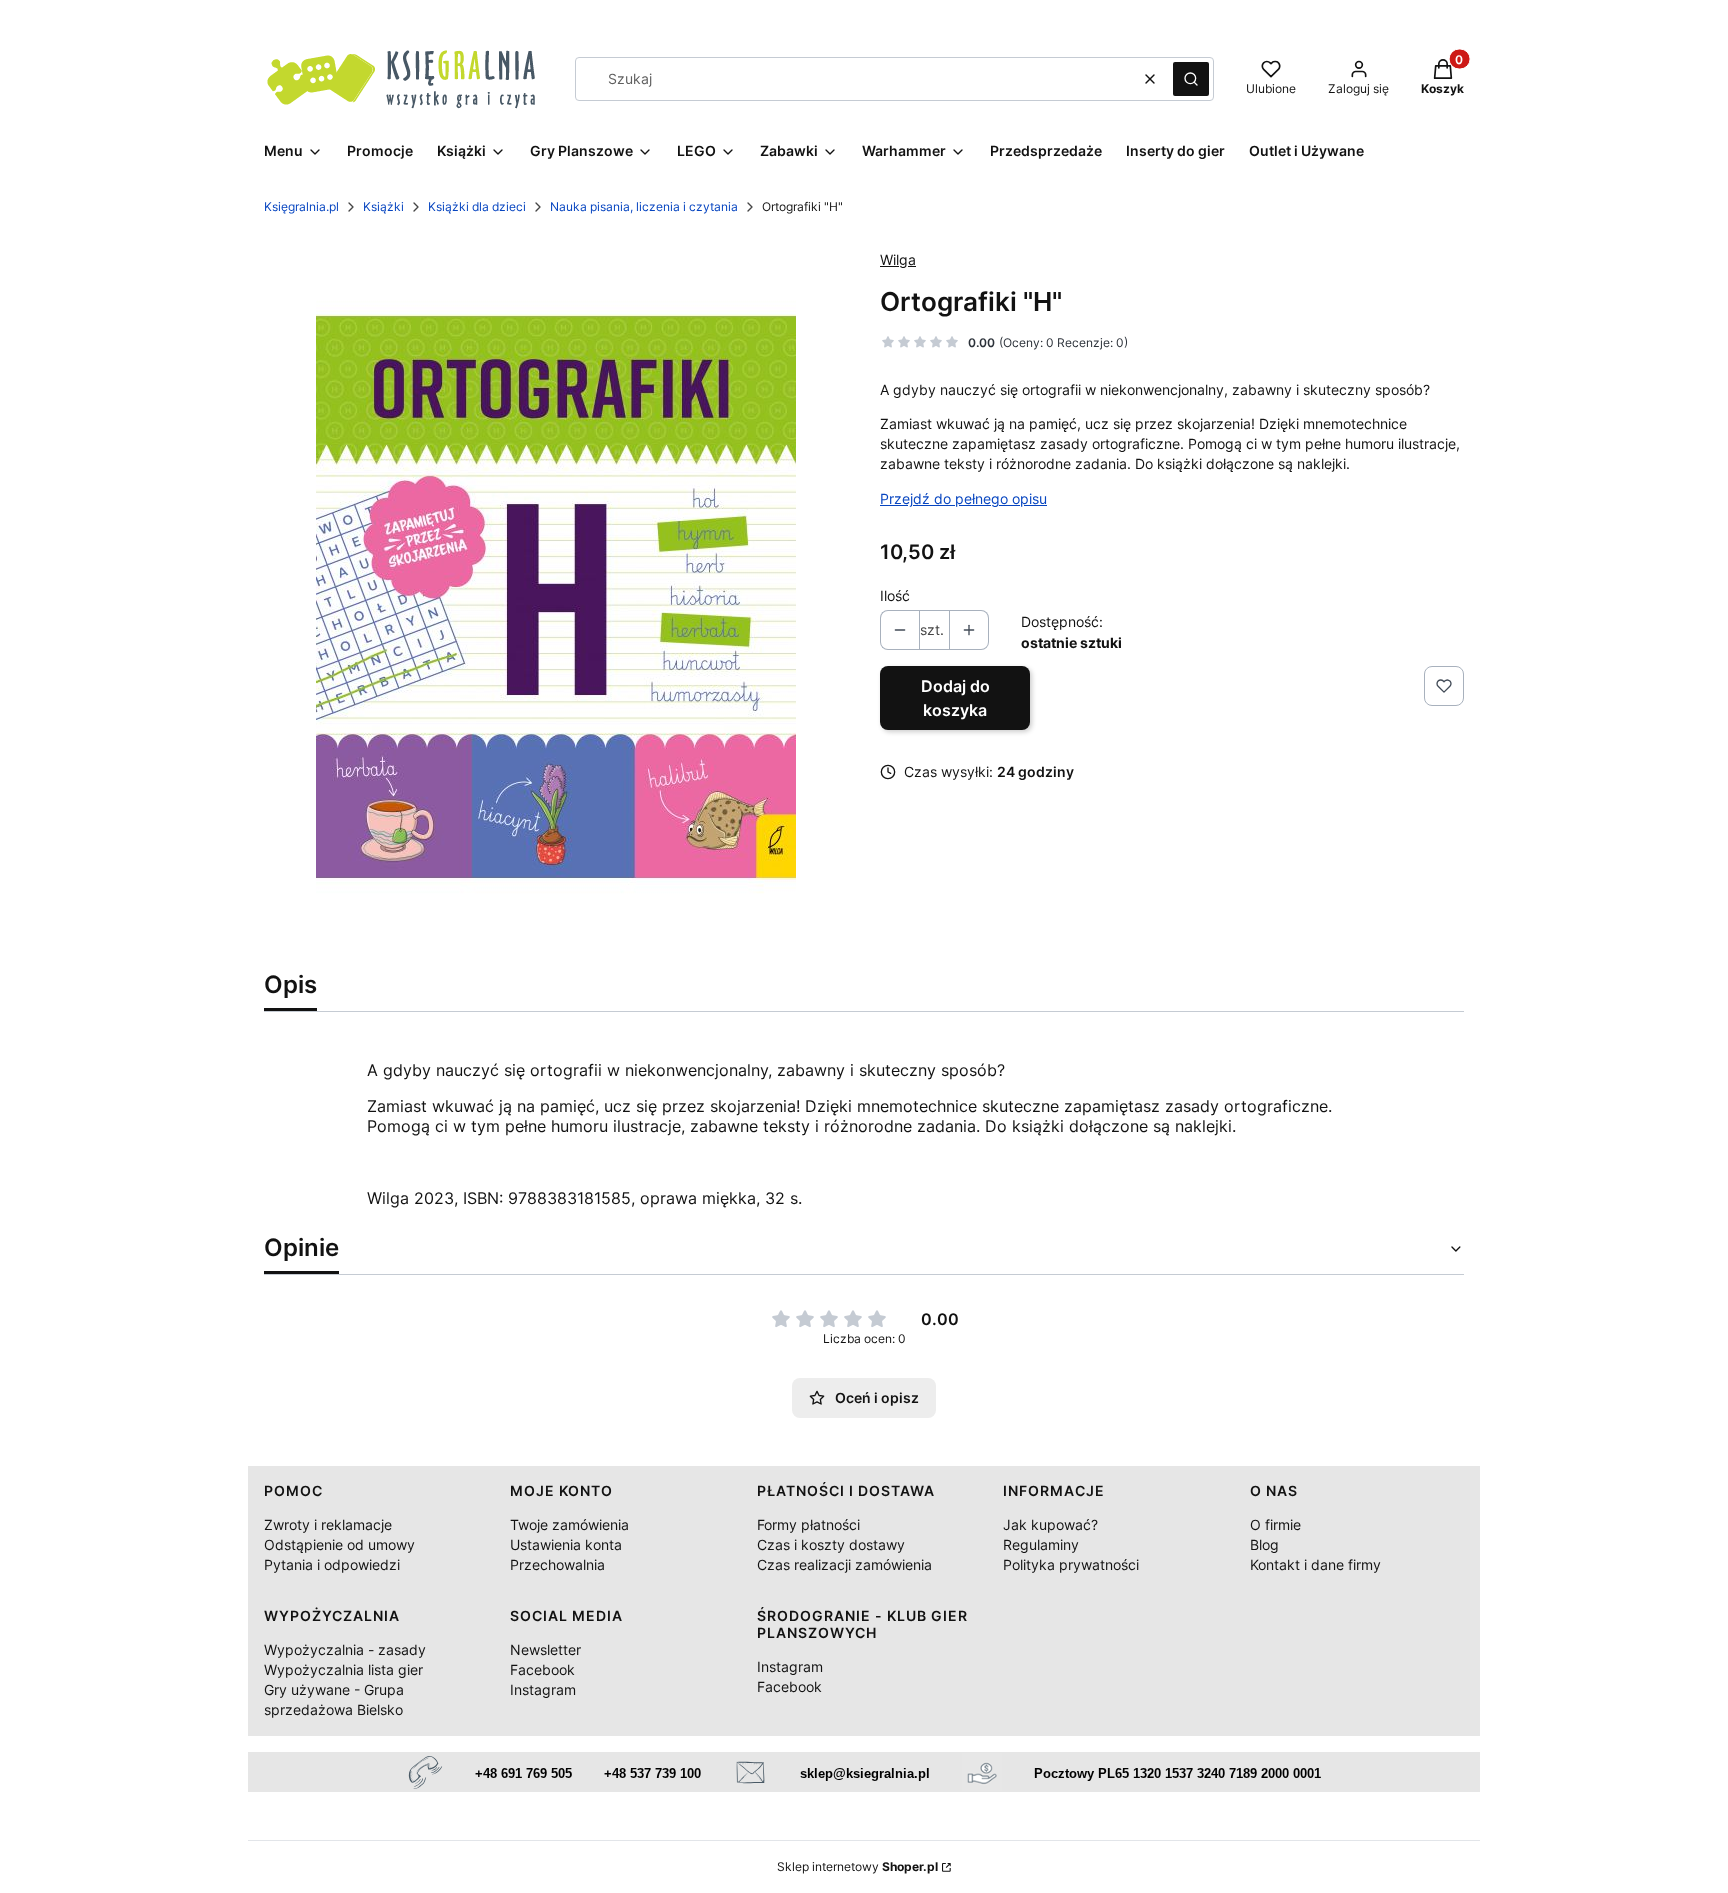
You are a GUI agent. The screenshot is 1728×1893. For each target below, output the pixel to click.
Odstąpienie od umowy (339, 1544)
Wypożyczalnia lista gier (343, 1669)
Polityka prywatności (1071, 1564)
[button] (1191, 79)
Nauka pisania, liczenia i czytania (644, 206)
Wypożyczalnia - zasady (345, 1649)
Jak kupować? (1050, 1524)
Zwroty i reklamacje (328, 1524)
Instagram (543, 1689)
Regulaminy (1041, 1544)
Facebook (542, 1669)
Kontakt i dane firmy (1315, 1564)
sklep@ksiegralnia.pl (865, 1773)
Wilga (898, 259)
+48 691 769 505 (523, 1773)
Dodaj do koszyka (955, 698)
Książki (383, 206)
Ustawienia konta (566, 1544)
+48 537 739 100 (652, 1773)
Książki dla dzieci (477, 206)
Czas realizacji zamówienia (844, 1564)
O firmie (1275, 1524)
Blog (1264, 1544)
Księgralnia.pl (301, 206)
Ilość (895, 595)
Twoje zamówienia (569, 1524)
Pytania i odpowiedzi (332, 1564)
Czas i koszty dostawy (831, 1544)
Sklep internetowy (857, 1866)
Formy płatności (808, 1524)
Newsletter (545, 1649)
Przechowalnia (557, 1564)
